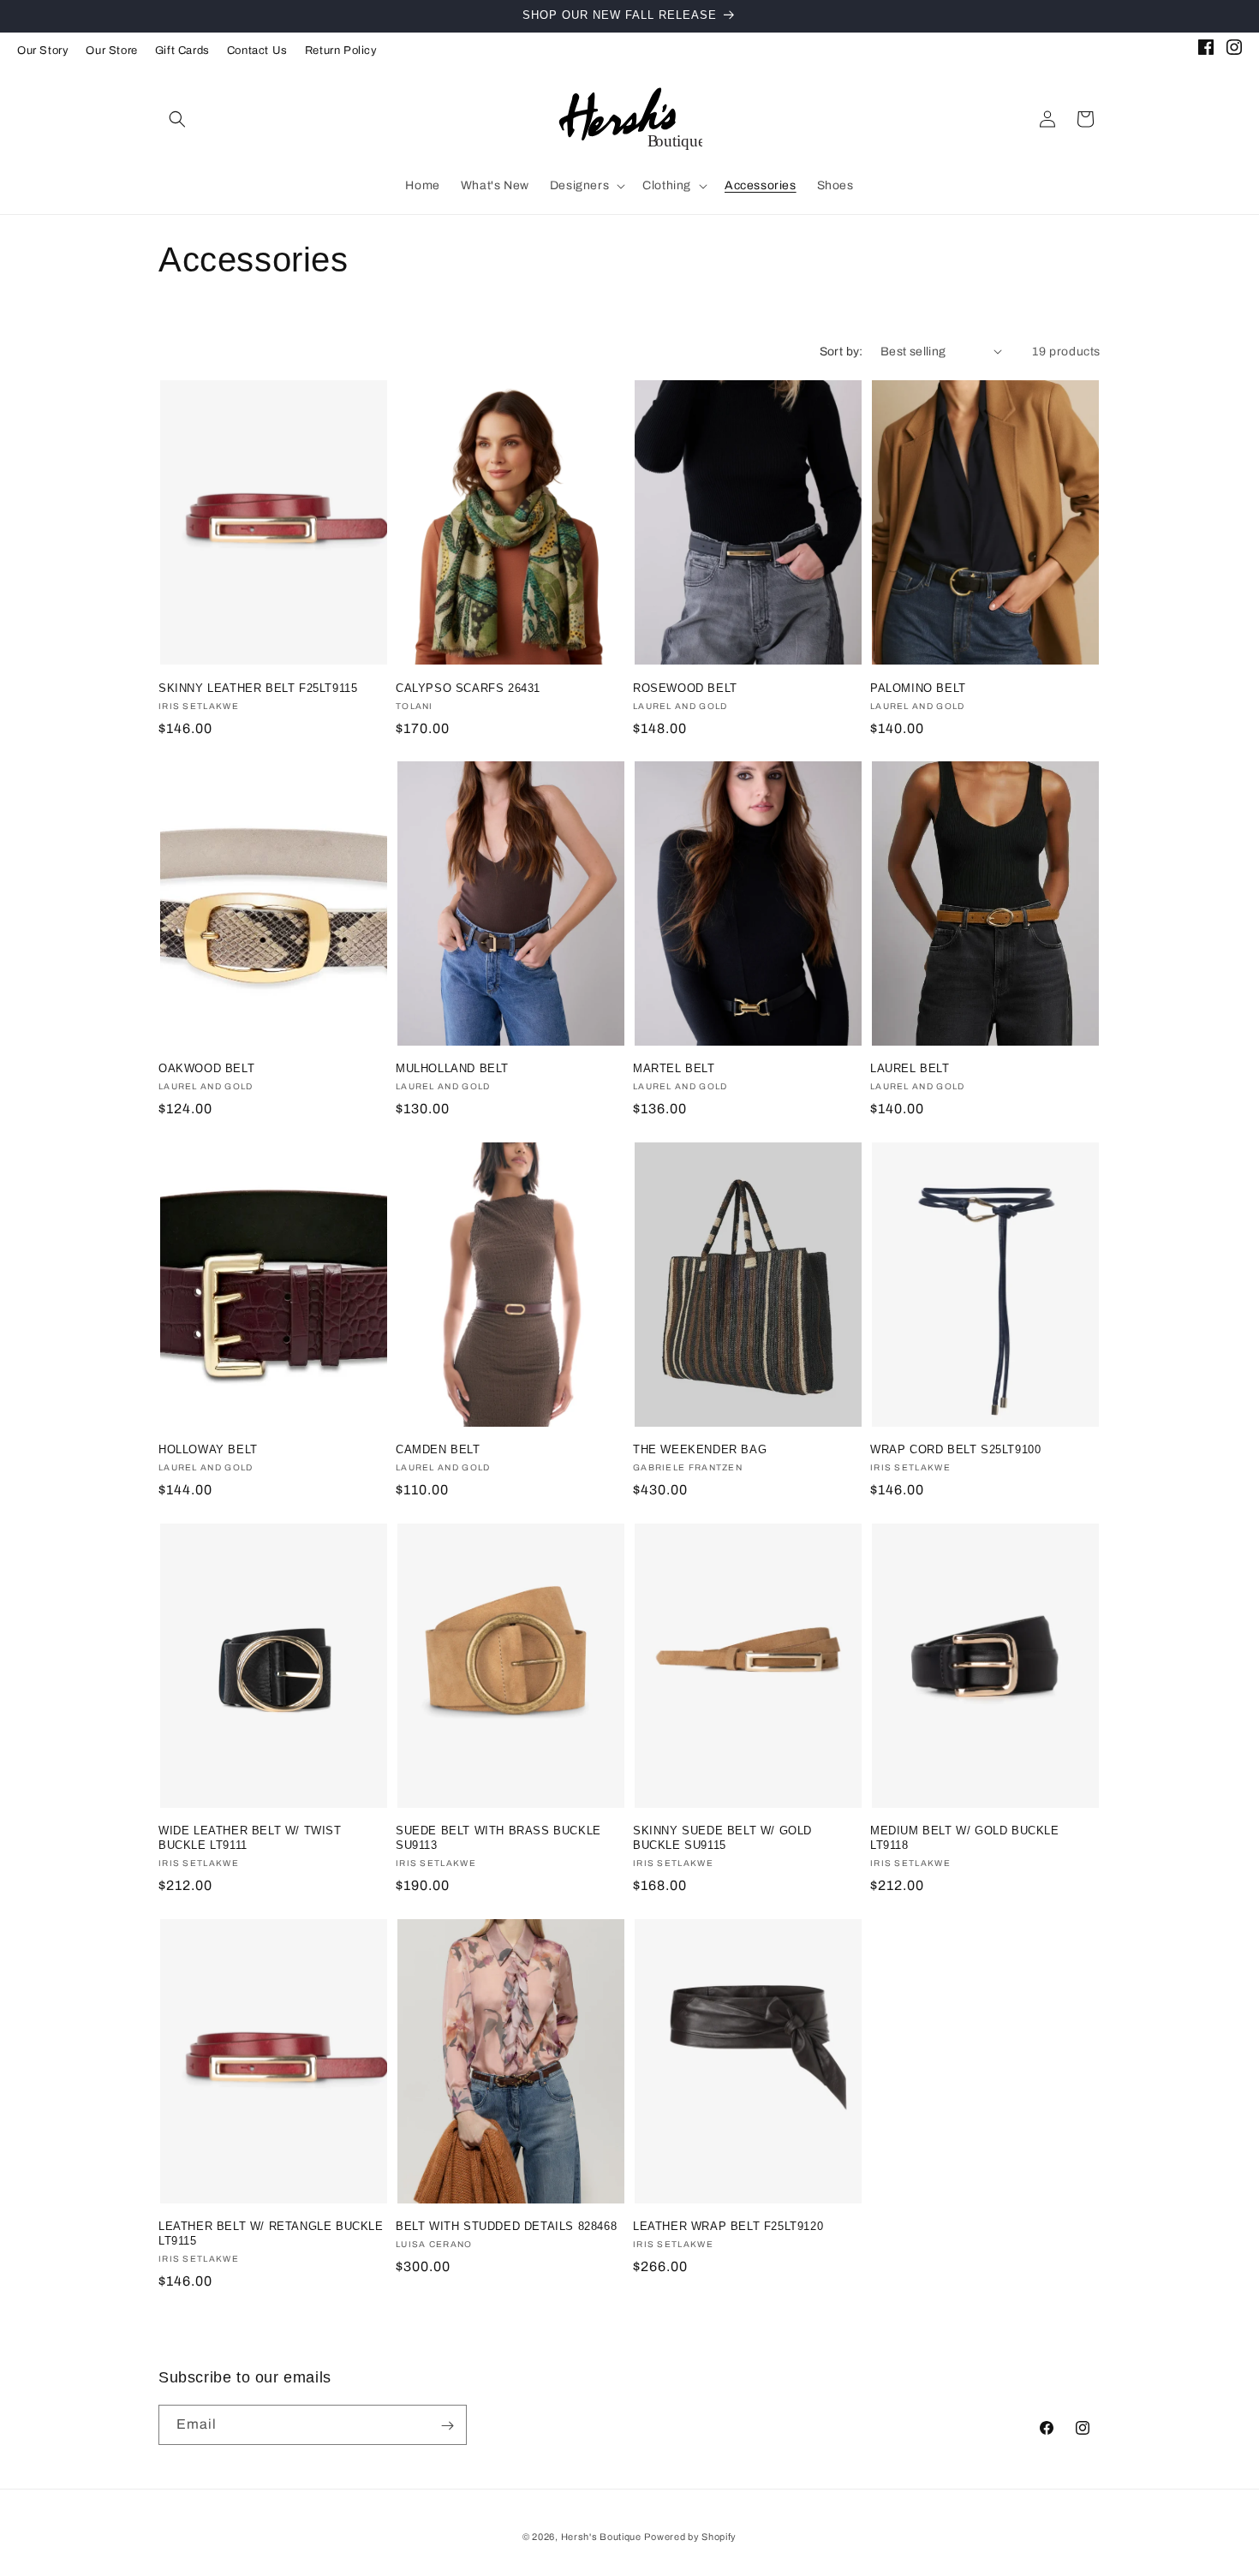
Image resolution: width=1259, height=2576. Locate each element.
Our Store (111, 51)
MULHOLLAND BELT (452, 1068)
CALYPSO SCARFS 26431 (468, 687)
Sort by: (841, 352)
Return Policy (341, 51)
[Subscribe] (447, 2426)
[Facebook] (1206, 51)
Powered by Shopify (690, 2537)
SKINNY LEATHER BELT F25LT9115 (258, 687)
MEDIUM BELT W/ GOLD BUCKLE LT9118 (965, 1838)
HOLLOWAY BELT (208, 1449)
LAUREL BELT (910, 1068)
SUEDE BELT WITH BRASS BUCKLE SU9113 (498, 1838)
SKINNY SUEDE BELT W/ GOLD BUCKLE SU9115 (722, 1838)
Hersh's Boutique (601, 2537)
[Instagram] (1234, 51)
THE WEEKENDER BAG (700, 1449)
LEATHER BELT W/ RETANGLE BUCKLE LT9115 (271, 2233)
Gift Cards (182, 51)
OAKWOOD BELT (206, 1068)
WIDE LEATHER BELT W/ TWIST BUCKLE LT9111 (250, 1838)
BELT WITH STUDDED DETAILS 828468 (506, 2226)
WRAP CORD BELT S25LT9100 (955, 1449)
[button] (177, 119)
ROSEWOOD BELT (685, 687)
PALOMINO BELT (918, 687)
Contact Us (257, 51)
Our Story (43, 51)
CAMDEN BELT (438, 1449)
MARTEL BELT (674, 1068)
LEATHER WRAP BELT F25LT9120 (728, 2226)
